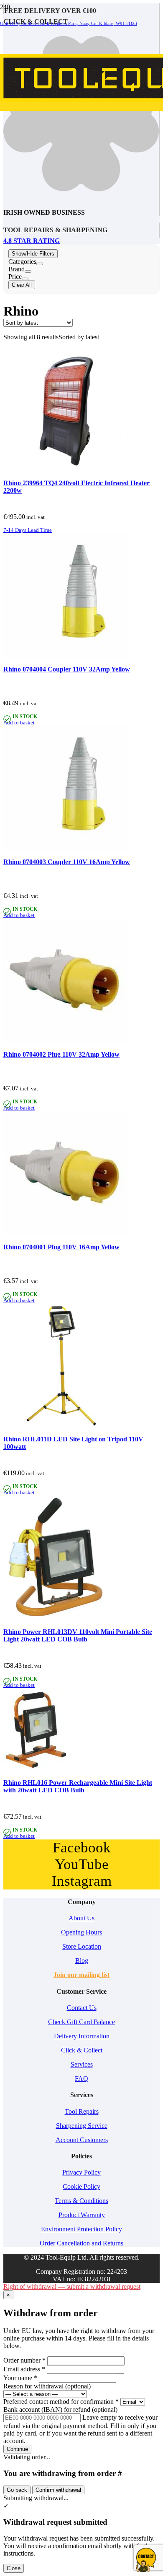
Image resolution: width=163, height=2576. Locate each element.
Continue (17, 2449)
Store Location (82, 1946)
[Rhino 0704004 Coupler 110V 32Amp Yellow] (66, 656)
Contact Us (82, 2008)
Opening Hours (81, 1932)
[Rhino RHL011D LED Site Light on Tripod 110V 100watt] (66, 1427)
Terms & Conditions (81, 2201)
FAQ (81, 2079)
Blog (82, 1961)
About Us (81, 1918)
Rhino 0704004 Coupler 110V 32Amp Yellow (67, 669)
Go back (17, 2490)
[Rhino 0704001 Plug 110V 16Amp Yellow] (66, 1234)
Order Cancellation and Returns (81, 2243)
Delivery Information (82, 2036)
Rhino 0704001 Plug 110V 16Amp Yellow (61, 1247)
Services (82, 2064)
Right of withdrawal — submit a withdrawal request (72, 2287)
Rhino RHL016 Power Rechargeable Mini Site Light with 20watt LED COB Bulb (78, 1786)
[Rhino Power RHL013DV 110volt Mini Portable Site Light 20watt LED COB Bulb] (66, 1619)
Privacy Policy (81, 2172)
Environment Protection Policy (81, 2229)
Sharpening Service (82, 2126)
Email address (24, 2369)
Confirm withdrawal (58, 2490)
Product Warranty (82, 2215)
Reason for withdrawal (47, 2386)
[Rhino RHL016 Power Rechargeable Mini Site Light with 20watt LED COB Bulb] (35, 1770)
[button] (28, 530)
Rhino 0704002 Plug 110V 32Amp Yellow (61, 1054)
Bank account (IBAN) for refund (60, 2409)
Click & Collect (82, 2050)
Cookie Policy (81, 2186)
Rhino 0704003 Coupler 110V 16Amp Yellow (67, 862)
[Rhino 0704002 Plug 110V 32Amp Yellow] (66, 1041)
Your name (20, 2378)
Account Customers (82, 2140)
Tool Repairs (82, 2111)
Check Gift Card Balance (81, 2022)
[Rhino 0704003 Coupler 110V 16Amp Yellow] (66, 849)
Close (14, 2568)
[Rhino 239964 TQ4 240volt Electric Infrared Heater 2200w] (66, 470)
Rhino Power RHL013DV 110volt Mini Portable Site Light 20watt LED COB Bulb (78, 1635)
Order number (24, 2360)
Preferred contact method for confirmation (61, 2402)
